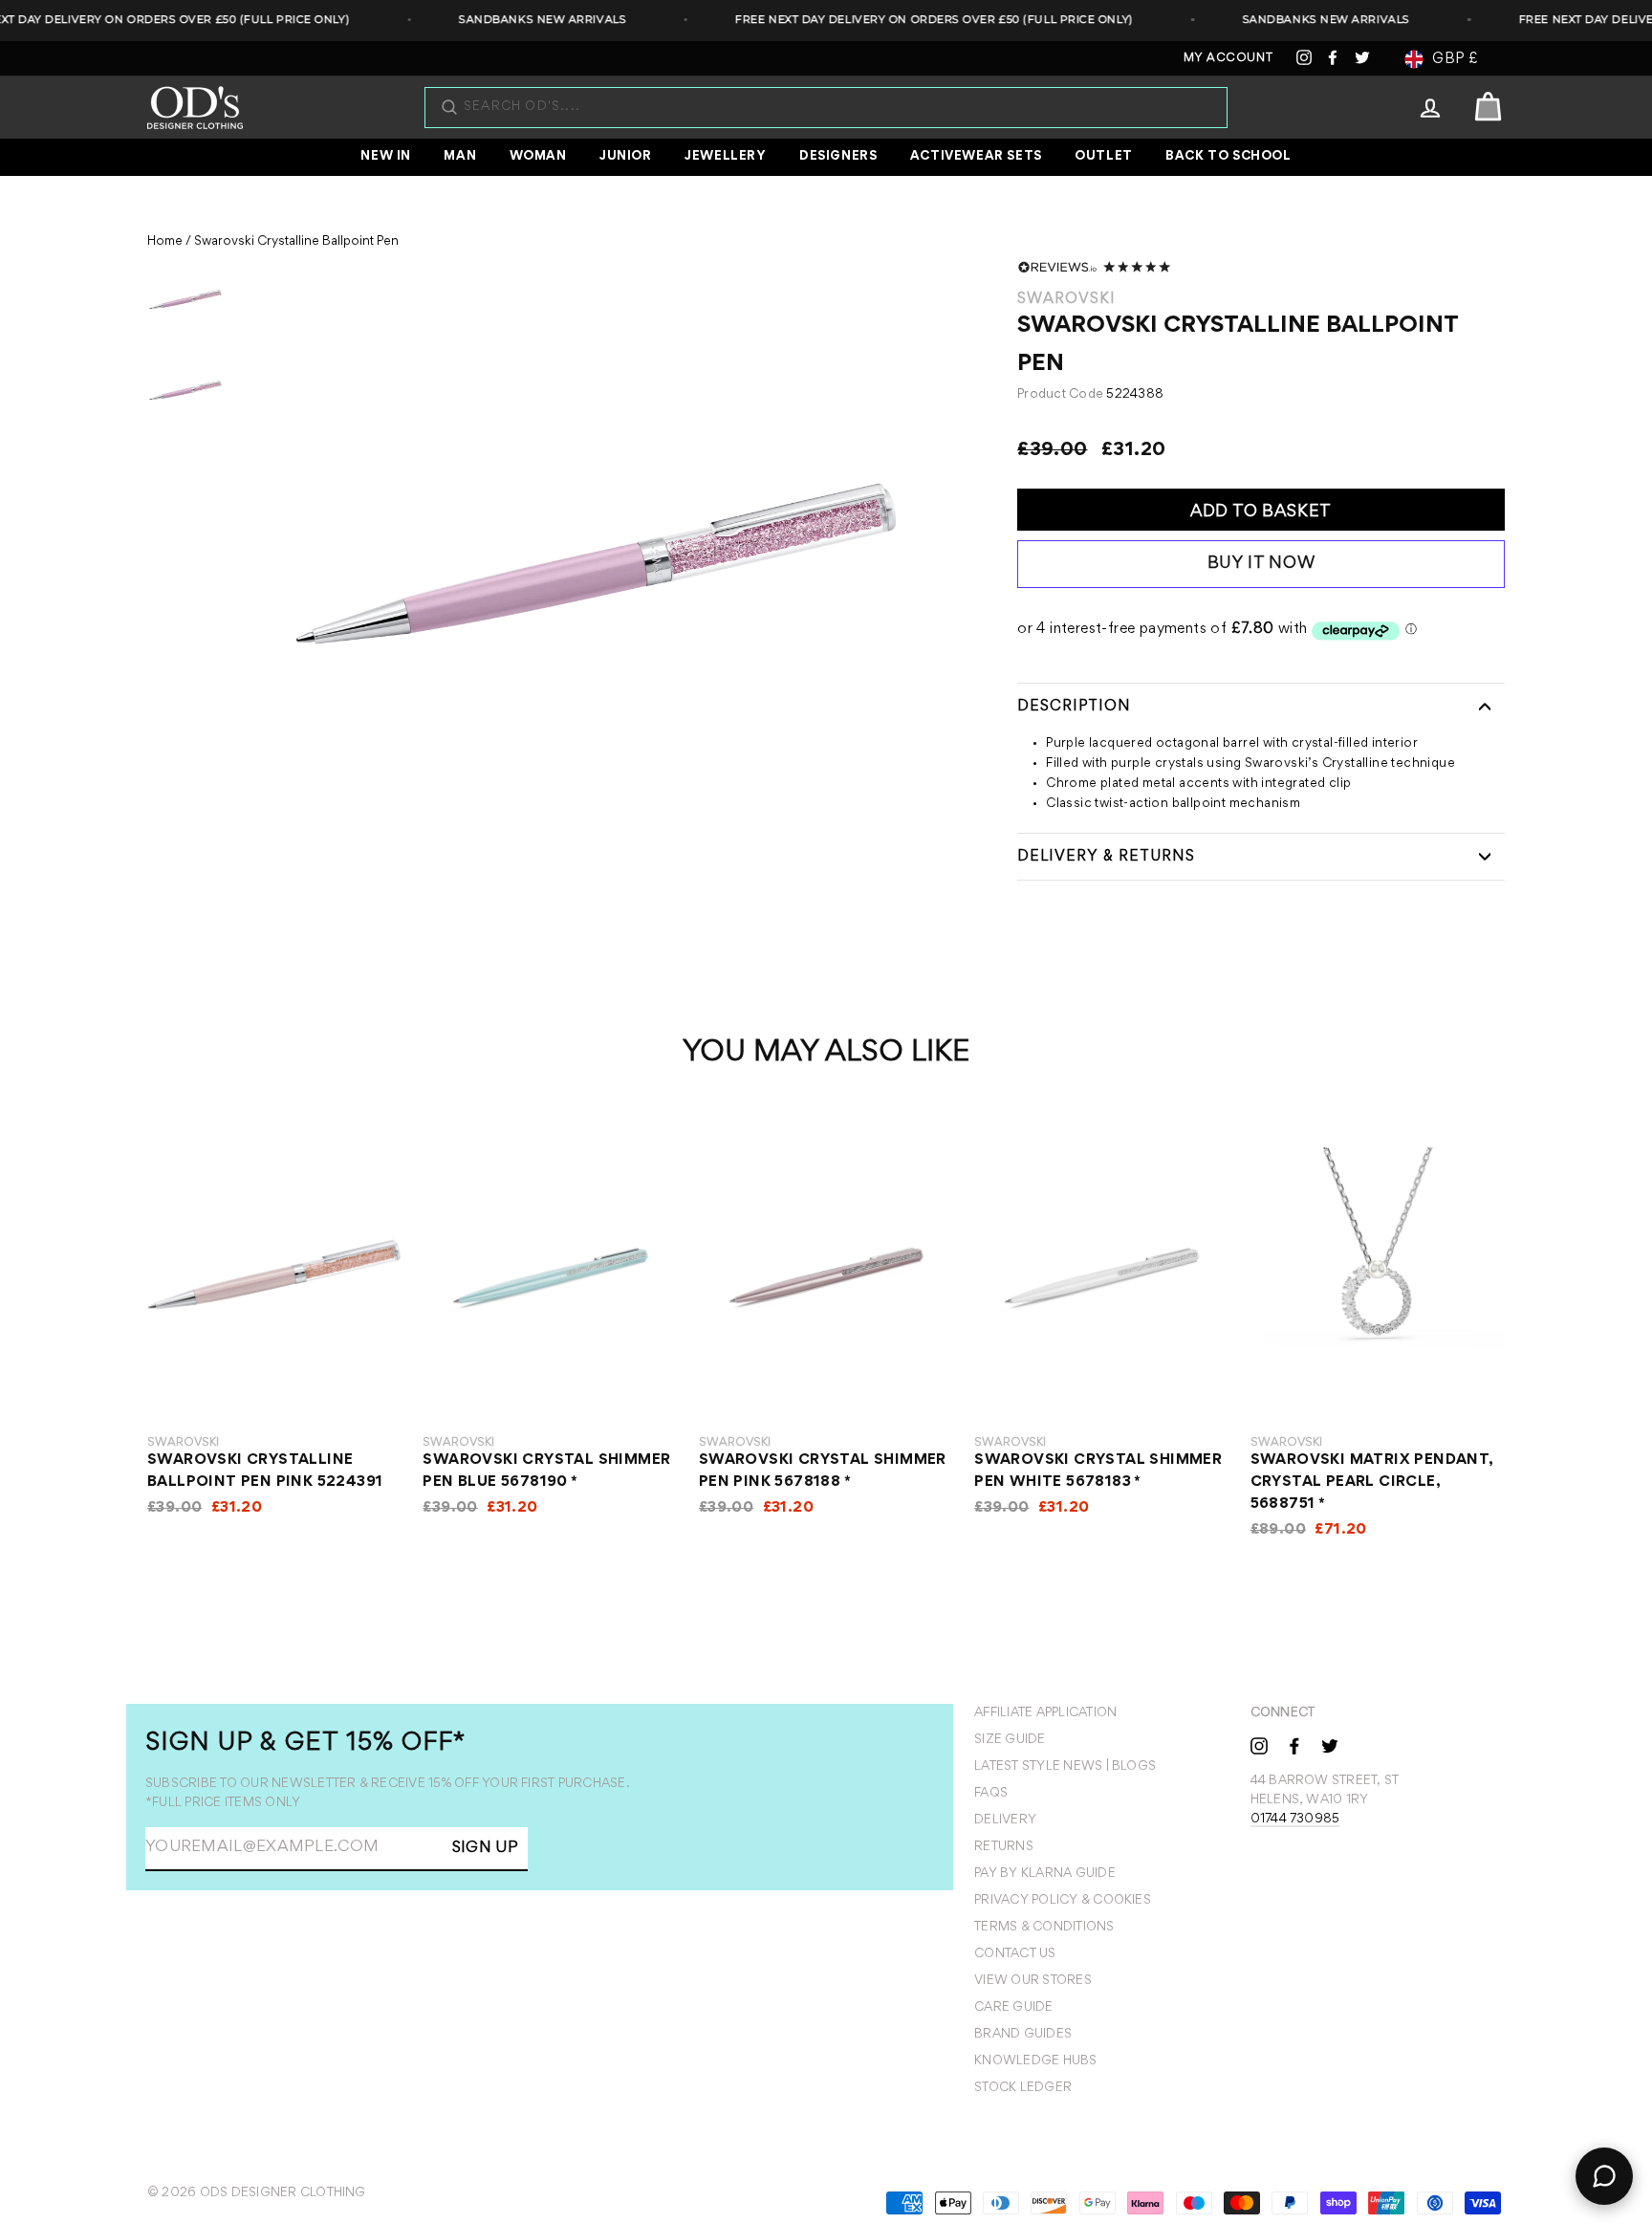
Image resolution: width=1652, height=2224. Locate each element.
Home (165, 242)
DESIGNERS (838, 157)
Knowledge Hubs (1035, 2061)
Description (1074, 707)
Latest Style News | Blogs (1065, 1767)
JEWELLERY (725, 157)
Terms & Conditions (1044, 1928)
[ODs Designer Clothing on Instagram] (1259, 1745)
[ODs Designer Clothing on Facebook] (1294, 1745)
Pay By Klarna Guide (1045, 1874)
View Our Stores (1033, 1981)
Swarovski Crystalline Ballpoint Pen (296, 242)
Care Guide (1013, 2008)
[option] (596, 564)
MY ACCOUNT (1228, 59)
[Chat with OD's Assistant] (1604, 2176)
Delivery (1005, 1821)
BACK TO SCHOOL (1228, 157)
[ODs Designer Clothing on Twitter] (1330, 1745)
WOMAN (538, 157)
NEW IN (386, 157)
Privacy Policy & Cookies (1063, 1901)
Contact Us (1015, 1954)
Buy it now (1261, 564)
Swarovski (1066, 299)
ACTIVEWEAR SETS (976, 157)
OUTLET (1104, 157)
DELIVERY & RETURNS (1106, 857)
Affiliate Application (1045, 1713)
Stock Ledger (1023, 2088)
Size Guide (1010, 1740)
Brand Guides (1023, 2035)
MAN (460, 157)
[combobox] (836, 108)
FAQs (991, 1794)
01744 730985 (1295, 1820)
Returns (1004, 1847)
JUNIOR (626, 157)
